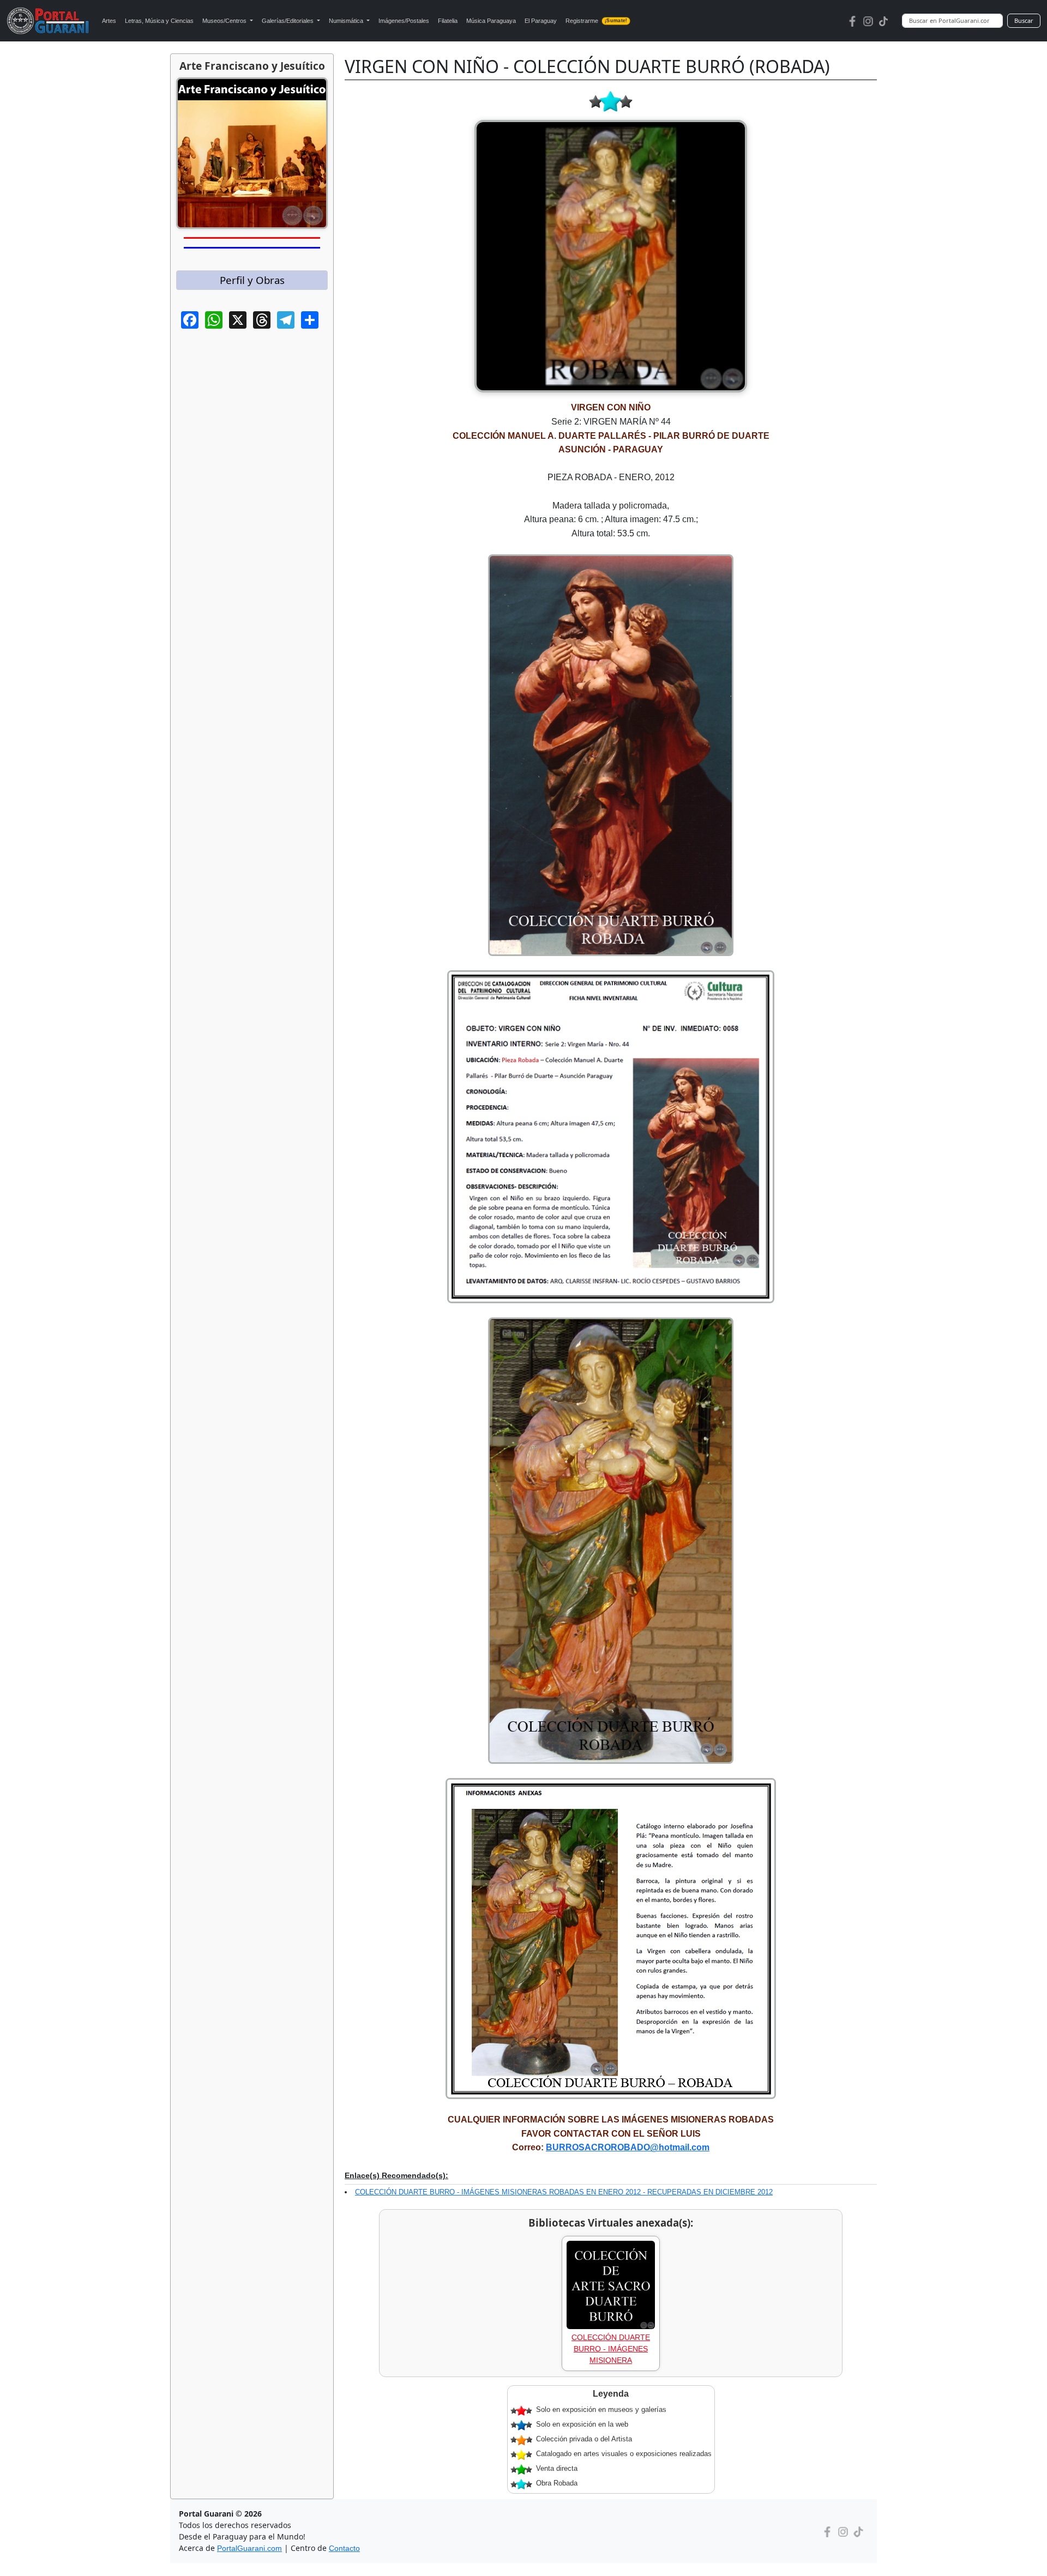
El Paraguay (541, 21)
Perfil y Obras (252, 280)
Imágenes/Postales (404, 21)
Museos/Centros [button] (225, 21)
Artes (109, 21)
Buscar (1024, 20)
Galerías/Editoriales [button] (288, 21)
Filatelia (448, 21)
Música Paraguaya (491, 21)
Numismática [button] (347, 21)
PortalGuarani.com (249, 2548)
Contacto (344, 2548)
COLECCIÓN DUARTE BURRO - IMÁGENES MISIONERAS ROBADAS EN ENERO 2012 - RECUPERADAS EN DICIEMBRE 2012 (564, 2192)
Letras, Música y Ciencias (159, 21)
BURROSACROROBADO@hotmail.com (628, 2147)
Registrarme (596, 21)
